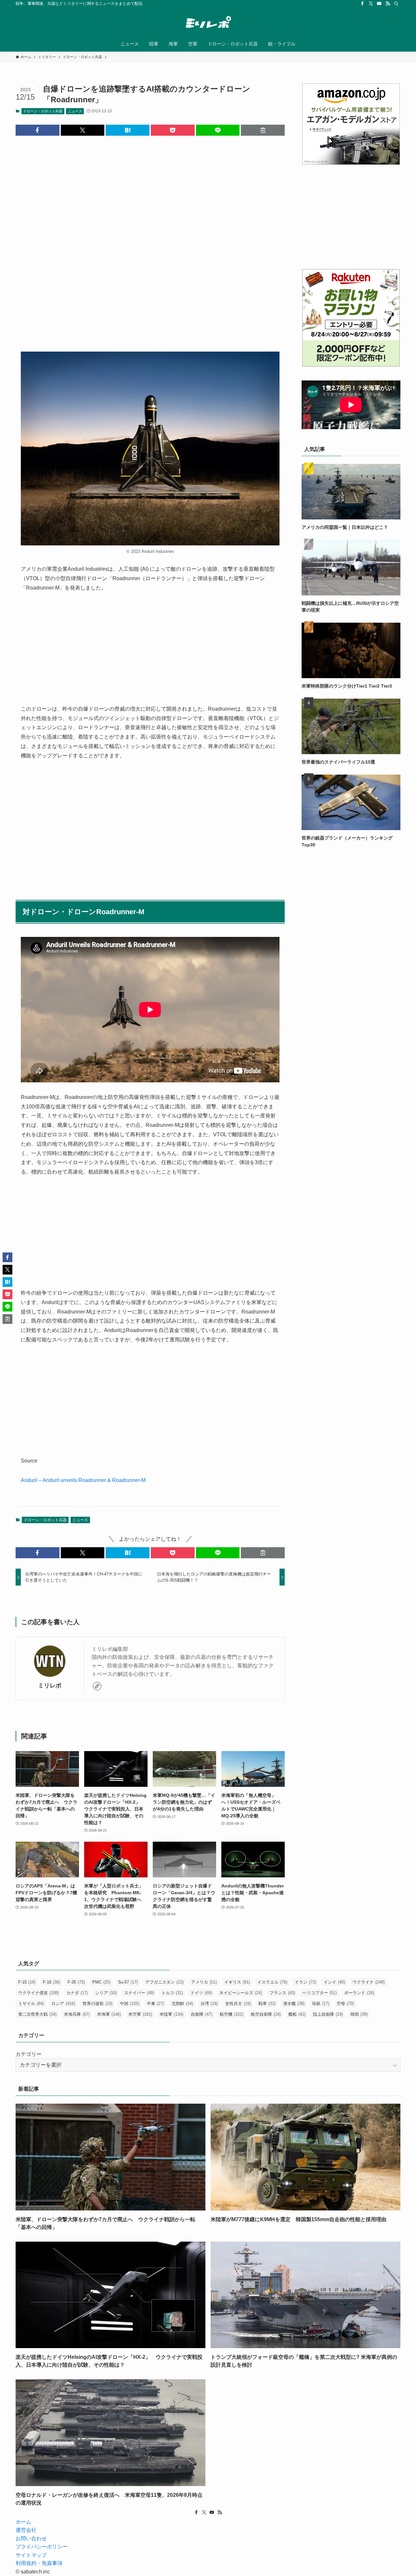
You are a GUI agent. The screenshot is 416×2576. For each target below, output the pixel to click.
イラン (305, 1982)
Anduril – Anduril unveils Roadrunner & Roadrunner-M (83, 1480)
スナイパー (139, 1993)
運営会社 (26, 2530)
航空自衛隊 (266, 2014)
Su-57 (128, 1982)
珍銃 (321, 2004)
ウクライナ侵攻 (39, 1993)
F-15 (27, 1982)
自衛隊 (201, 2014)
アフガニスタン (164, 1982)
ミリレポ (50, 1686)
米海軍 (109, 2014)
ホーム (23, 2522)
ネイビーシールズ (241, 1993)
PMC (101, 1982)
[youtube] (379, 4)
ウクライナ (369, 1982)
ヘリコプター (320, 1993)
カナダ (77, 1993)
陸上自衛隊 (328, 2014)
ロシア (63, 2004)
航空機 (232, 2014)
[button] (38, 130)
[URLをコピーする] (263, 130)
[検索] (396, 4)
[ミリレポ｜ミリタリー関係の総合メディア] (208, 23)
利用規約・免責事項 (39, 2563)
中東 (156, 2004)
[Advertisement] (150, 238)
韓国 (359, 2014)
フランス (282, 1993)
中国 (130, 2004)
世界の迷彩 (97, 2004)
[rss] (388, 4)
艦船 (297, 2014)
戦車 (267, 2004)
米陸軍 (171, 2014)
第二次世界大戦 (37, 2014)
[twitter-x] (371, 4)
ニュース (75, 111)
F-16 (52, 1982)
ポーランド (359, 1993)
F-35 (76, 1982)
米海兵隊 (77, 2014)
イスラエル (272, 1982)
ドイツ (201, 1993)
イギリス (237, 1982)
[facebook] (362, 4)
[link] (97, 1686)
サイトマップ (31, 2555)
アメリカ (204, 1982)
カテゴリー (29, 2054)
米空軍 (140, 2014)
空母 (345, 2004)
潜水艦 (294, 2004)
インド (334, 1982)
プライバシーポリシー (42, 2547)
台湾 (209, 2004)
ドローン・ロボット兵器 (43, 111)
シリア (106, 1993)
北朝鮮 (182, 2004)
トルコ (172, 1993)
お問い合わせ (31, 2539)
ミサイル (31, 2004)
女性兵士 (238, 2004)
